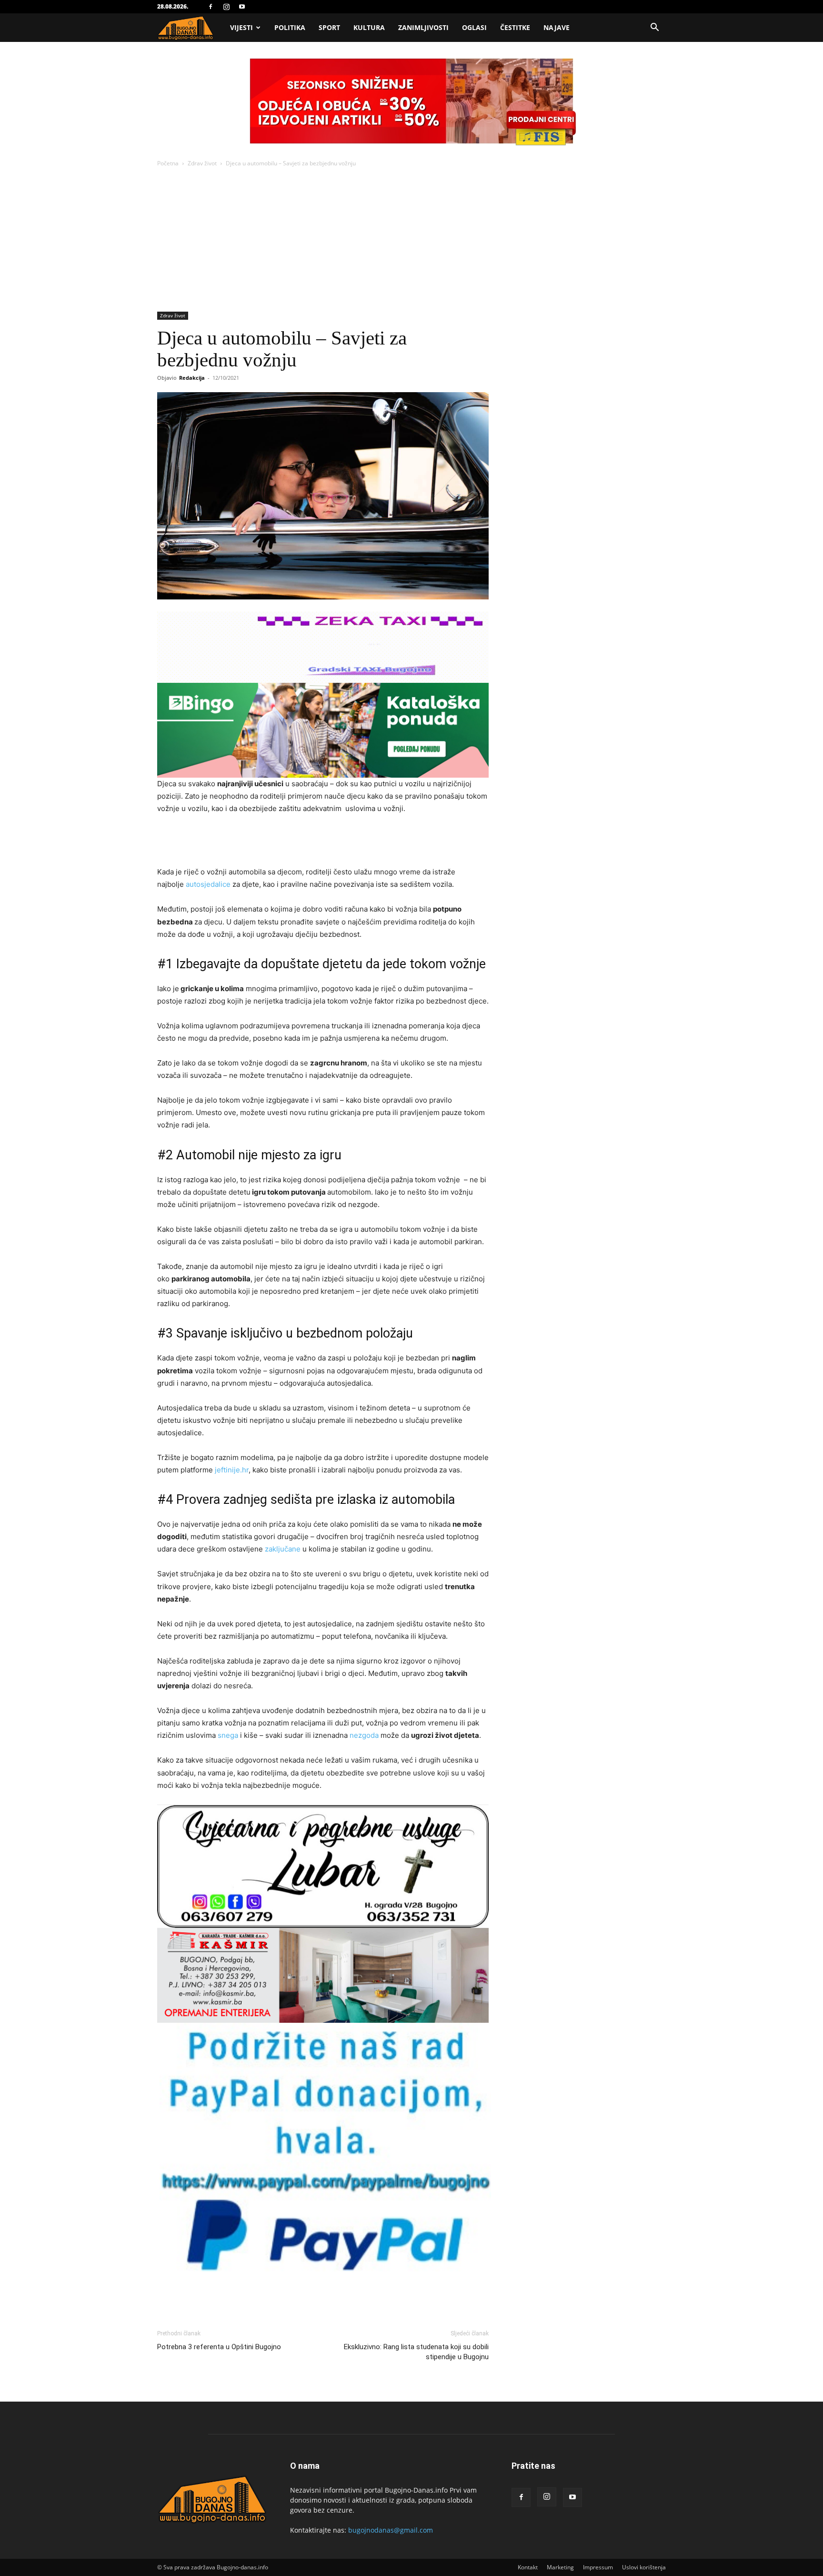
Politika (290, 27)
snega (228, 1735)
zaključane (283, 1549)
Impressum (598, 2567)
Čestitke (515, 27)
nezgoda (364, 1735)
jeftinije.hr (232, 1470)
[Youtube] (242, 7)
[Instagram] (226, 7)
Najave (557, 27)
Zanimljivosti (423, 27)
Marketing (560, 2567)
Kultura (369, 27)
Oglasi (474, 27)
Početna (168, 163)
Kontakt (528, 2567)
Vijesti (241, 27)
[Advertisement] (411, 240)
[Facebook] (211, 7)
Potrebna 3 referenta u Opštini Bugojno (219, 2347)
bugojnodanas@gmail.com (391, 2530)
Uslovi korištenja (644, 2567)
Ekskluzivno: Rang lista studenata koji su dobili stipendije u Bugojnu (416, 2352)
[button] (654, 28)
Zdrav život (202, 163)
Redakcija (192, 378)
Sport (329, 27)
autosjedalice (208, 884)
